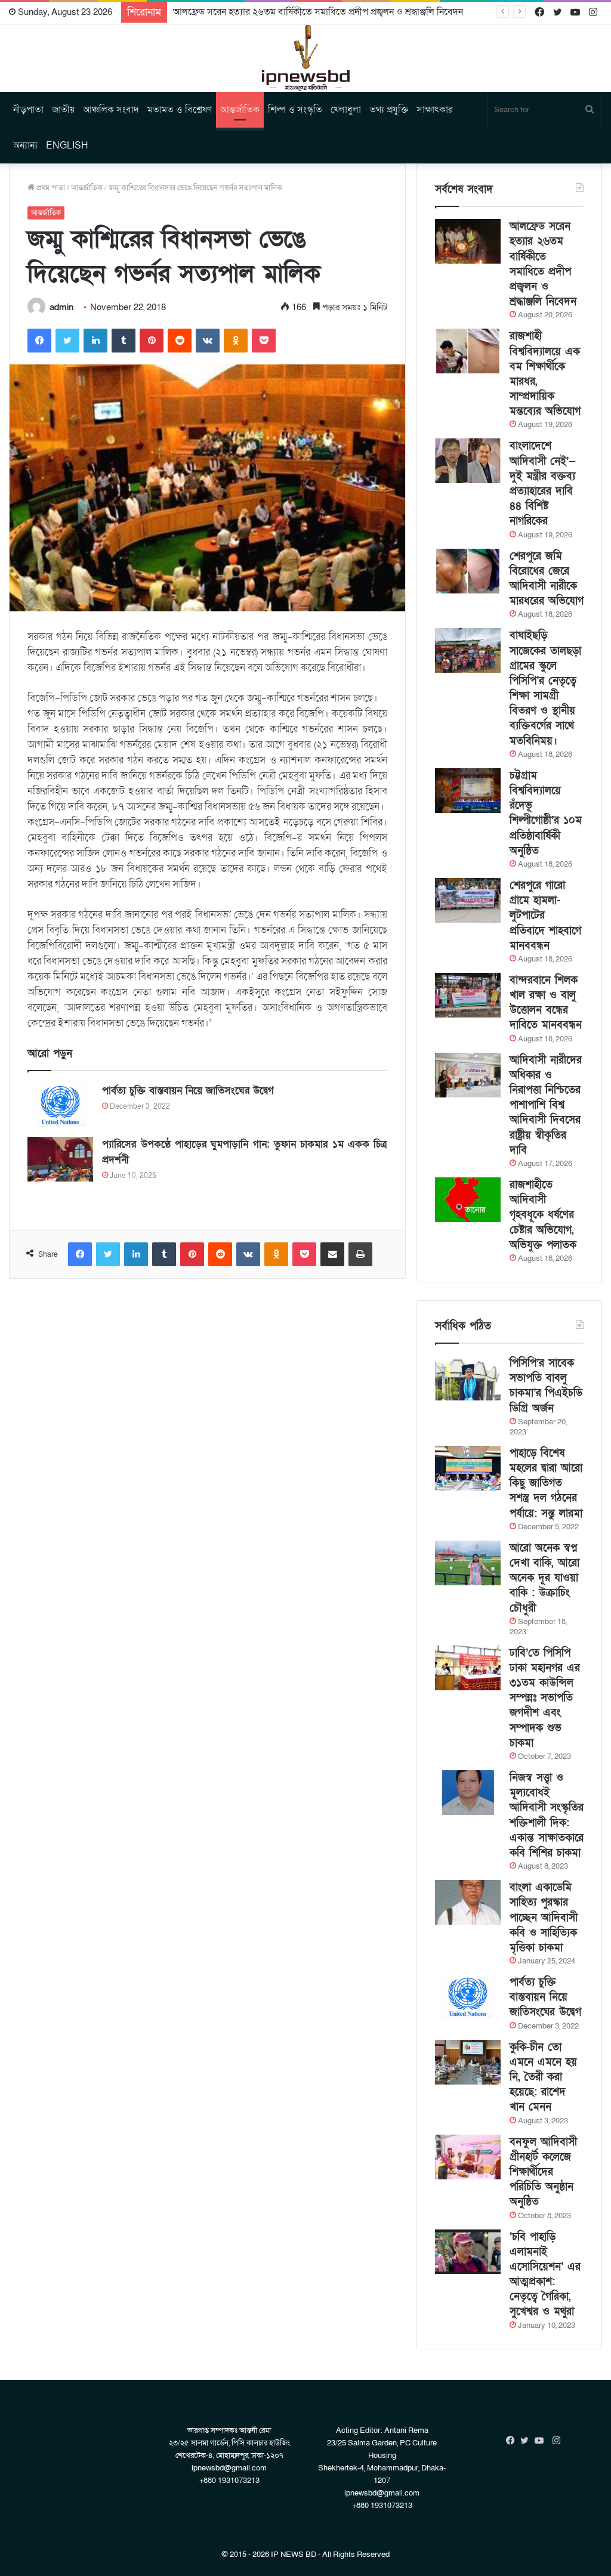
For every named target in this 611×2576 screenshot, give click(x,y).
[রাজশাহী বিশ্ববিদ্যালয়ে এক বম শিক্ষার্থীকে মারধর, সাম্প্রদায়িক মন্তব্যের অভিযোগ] (468, 351)
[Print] (360, 1254)
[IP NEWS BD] (305, 58)
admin (61, 307)
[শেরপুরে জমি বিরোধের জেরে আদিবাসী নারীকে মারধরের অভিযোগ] (468, 571)
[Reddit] (180, 341)
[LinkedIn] (95, 341)
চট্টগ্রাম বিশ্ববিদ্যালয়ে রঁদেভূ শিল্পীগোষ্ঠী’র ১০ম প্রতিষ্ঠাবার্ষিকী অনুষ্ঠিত (546, 813)
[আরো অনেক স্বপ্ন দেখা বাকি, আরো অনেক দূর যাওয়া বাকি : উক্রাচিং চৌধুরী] (468, 1563)
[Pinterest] (152, 341)
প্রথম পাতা (50, 188)
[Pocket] (264, 341)
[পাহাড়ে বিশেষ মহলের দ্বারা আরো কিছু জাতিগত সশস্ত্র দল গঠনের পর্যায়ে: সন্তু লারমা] (468, 1468)
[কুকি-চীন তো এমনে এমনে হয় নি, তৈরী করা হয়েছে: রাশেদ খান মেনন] (468, 2062)
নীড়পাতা (28, 110)
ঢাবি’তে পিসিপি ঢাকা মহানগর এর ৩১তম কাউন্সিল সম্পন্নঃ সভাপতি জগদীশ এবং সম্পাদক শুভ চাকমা (545, 1698)
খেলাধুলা (346, 110)
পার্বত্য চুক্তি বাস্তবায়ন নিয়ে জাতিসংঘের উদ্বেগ (188, 1091)
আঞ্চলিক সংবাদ (111, 110)
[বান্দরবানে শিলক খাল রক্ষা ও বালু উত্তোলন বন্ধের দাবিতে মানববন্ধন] (468, 995)
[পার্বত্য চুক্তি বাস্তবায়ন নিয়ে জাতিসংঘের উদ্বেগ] (60, 1105)
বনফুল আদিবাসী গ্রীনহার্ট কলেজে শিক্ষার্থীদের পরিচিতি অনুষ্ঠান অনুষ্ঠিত (543, 2172)
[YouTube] (542, 2441)
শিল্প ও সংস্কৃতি (295, 110)
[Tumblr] (124, 341)
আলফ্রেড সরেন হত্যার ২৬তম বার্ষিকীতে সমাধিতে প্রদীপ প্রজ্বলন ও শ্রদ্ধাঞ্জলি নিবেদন (318, 12)
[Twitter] (67, 341)
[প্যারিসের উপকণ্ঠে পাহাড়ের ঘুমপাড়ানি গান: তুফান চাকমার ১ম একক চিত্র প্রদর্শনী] (60, 1159)
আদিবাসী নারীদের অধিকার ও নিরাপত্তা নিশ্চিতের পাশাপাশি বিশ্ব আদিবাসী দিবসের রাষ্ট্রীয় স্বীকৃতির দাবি (546, 1105)
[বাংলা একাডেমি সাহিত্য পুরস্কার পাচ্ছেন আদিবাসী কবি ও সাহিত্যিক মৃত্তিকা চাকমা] (468, 1902)
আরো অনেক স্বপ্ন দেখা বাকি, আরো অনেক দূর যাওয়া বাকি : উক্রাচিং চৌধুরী (544, 1578)
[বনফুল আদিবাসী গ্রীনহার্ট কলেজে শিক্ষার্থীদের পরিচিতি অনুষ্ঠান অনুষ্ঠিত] (468, 2157)
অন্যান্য (25, 146)
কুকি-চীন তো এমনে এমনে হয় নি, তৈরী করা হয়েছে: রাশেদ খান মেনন (543, 2077)
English (67, 146)
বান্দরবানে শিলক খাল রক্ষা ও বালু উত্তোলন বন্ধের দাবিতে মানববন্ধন (546, 1003)
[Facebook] (39, 341)
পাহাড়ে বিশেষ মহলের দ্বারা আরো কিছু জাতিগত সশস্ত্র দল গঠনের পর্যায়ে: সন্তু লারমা (546, 1483)
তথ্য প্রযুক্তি (389, 110)
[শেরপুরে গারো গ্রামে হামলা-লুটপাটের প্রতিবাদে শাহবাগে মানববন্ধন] (468, 900)
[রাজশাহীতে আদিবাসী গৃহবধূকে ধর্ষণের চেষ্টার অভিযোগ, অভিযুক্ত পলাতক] (468, 1200)
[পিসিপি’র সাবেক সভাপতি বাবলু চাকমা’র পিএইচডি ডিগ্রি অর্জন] (468, 1378)
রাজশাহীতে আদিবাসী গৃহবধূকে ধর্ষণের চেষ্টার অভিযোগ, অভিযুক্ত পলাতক (543, 1215)
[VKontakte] (208, 341)
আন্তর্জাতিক (240, 110)
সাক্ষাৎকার (435, 110)
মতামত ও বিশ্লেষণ (180, 110)
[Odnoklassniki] (236, 341)
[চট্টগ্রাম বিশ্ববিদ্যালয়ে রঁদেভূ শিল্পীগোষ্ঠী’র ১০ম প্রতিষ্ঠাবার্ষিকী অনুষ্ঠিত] (468, 791)
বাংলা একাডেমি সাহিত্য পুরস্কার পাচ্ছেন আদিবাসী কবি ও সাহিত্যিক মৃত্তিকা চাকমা (544, 1918)
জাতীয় (63, 110)
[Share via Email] (332, 1254)
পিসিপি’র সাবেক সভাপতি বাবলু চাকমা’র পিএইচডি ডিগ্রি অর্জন (546, 1386)
